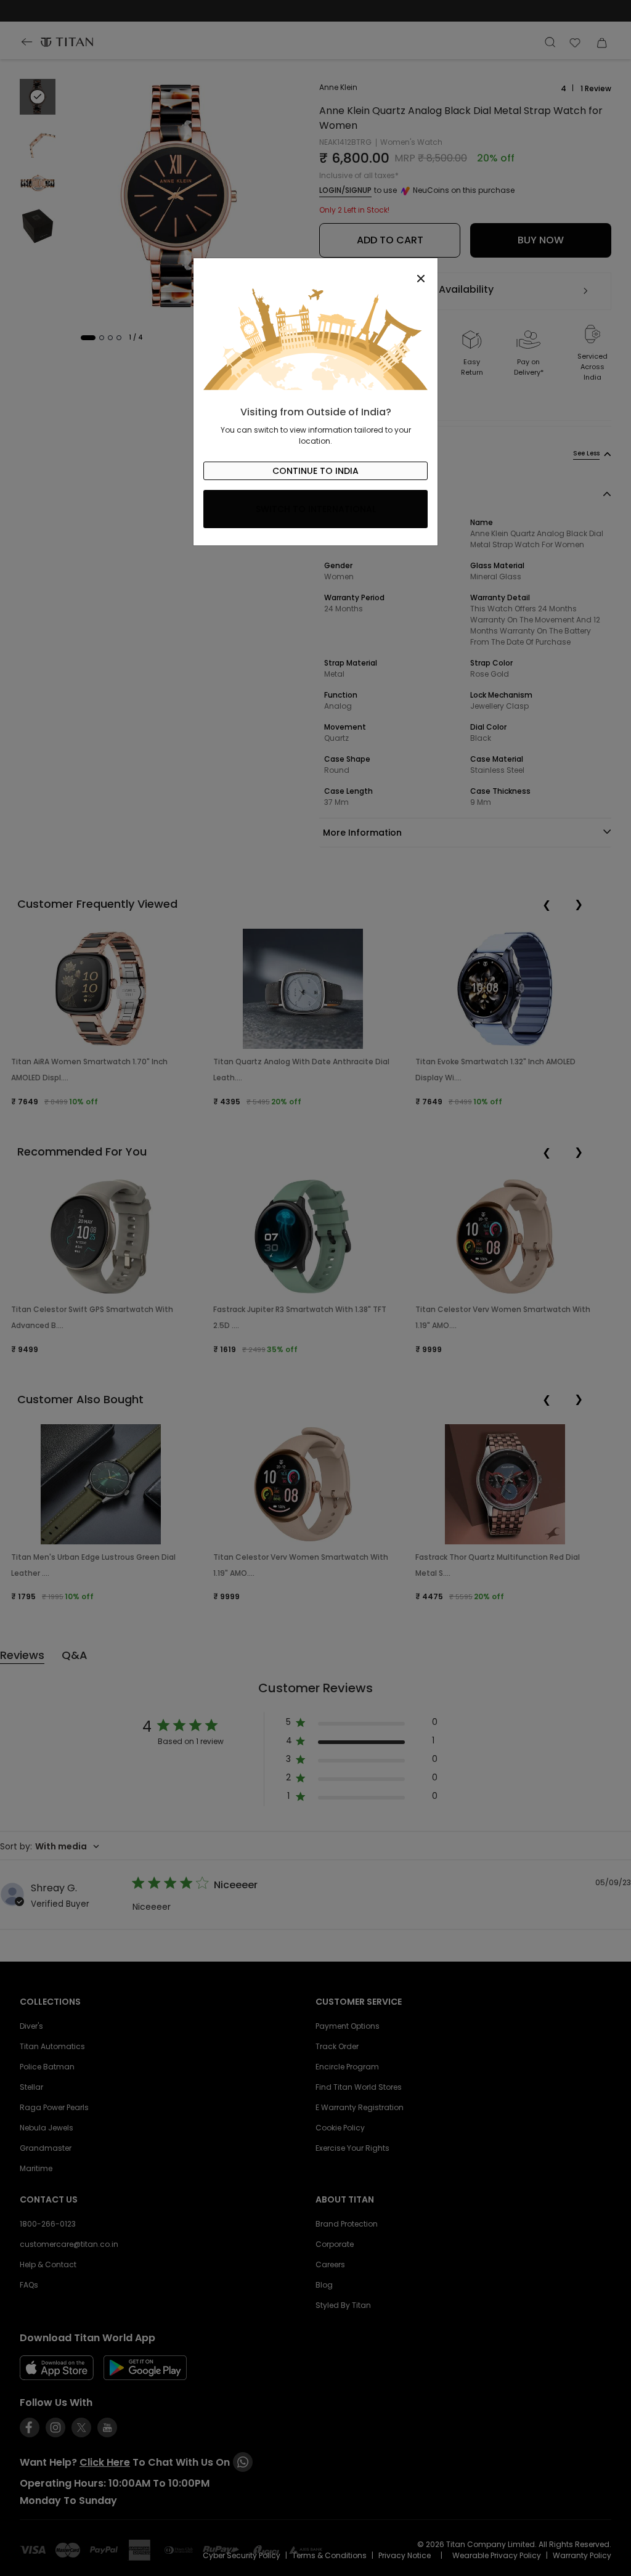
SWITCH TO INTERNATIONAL (316, 509)
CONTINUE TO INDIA (315, 471)
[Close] (315, 272)
